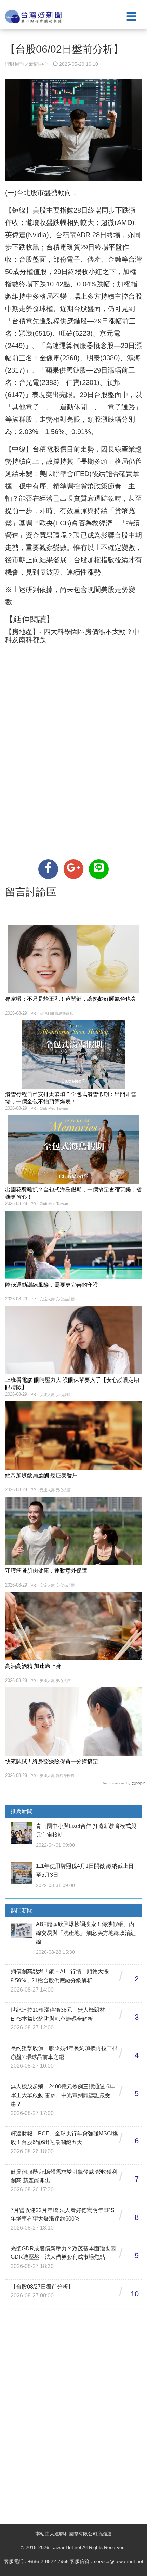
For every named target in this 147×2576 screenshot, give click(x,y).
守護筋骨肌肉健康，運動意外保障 (46, 1571)
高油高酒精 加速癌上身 (33, 1666)
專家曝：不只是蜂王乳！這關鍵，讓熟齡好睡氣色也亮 (71, 999)
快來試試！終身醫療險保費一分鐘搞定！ (54, 1761)
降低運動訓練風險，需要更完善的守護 (52, 1285)
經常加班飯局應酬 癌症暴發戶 (41, 1475)
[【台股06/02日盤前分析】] (48, 869)
